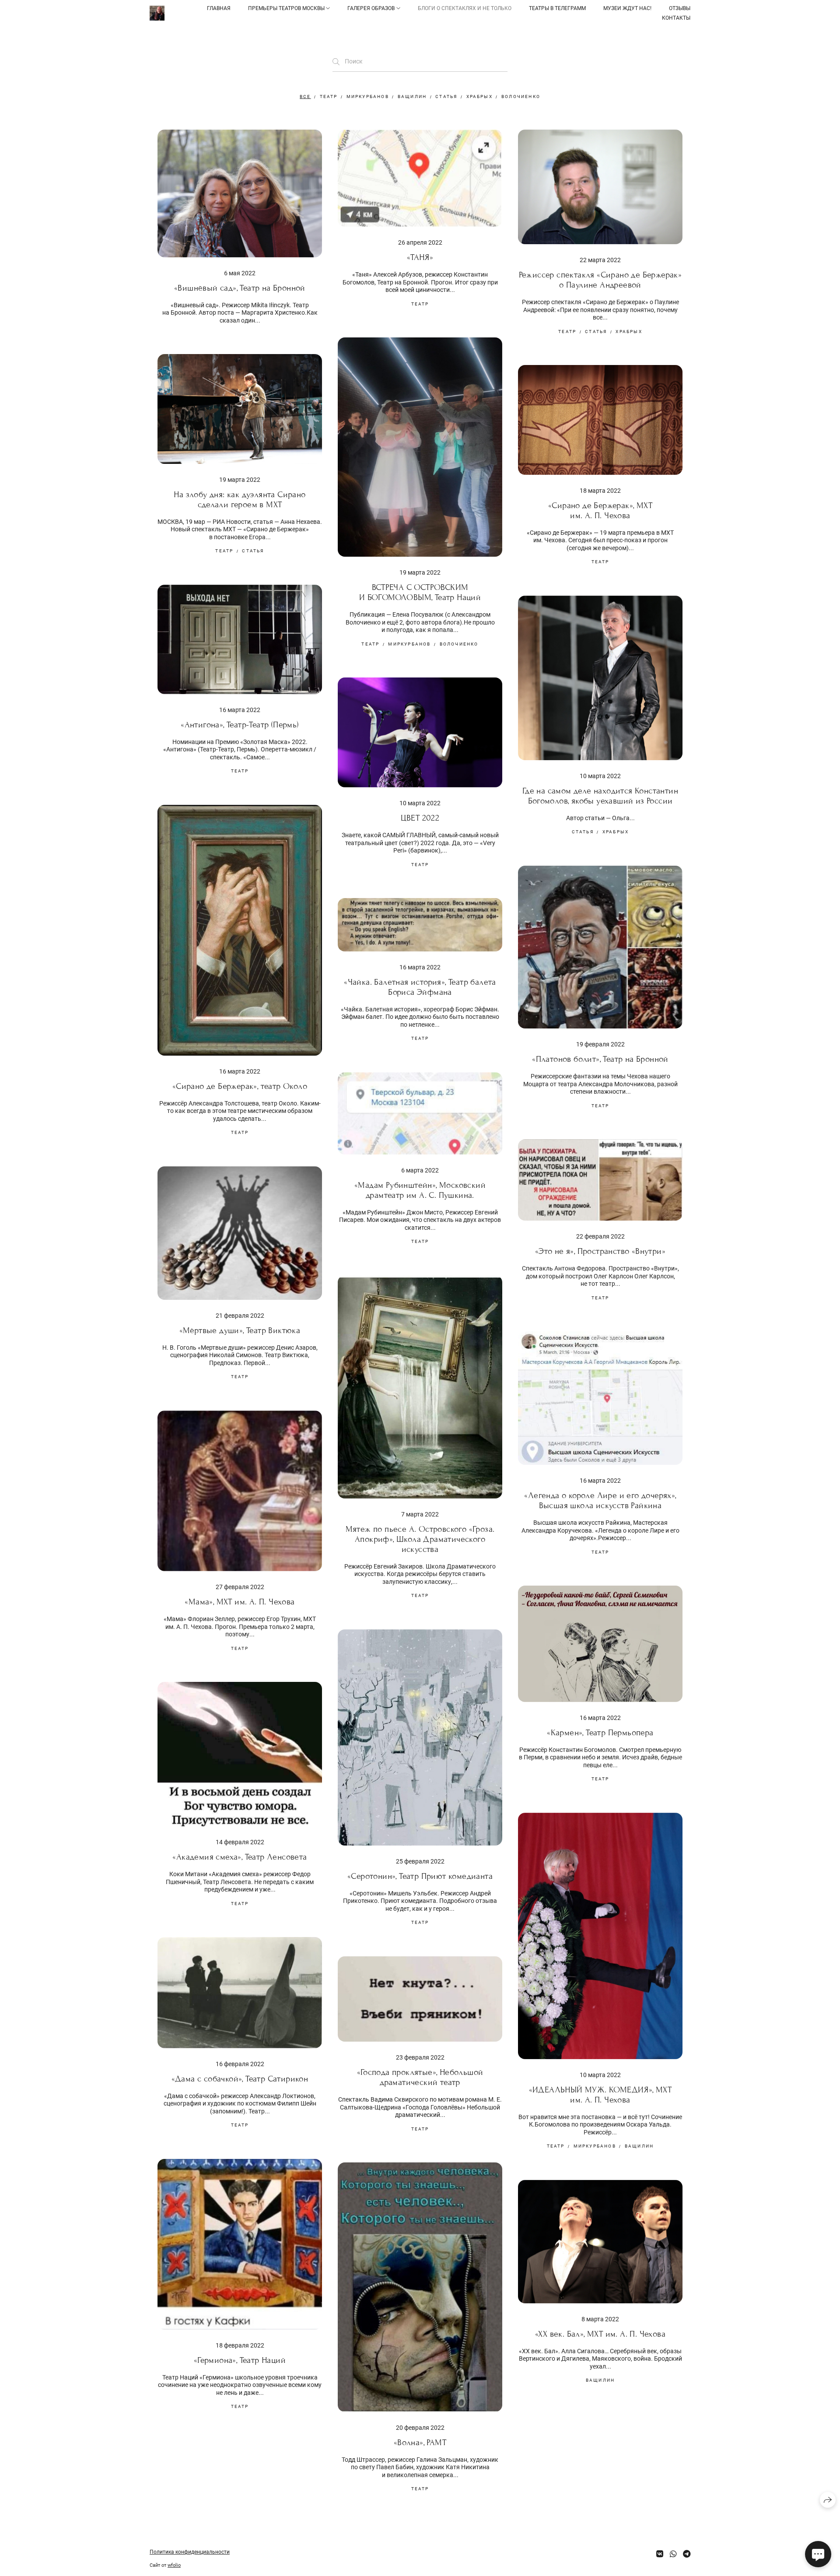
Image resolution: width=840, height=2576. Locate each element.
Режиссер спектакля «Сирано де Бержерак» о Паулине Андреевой (600, 280)
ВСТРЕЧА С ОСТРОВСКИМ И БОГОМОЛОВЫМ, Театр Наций (420, 592)
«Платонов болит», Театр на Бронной (600, 1059)
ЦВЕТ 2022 (420, 818)
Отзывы (680, 8)
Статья (446, 97)
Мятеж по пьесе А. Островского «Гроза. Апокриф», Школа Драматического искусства (420, 1539)
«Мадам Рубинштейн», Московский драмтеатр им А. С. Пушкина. (420, 1190)
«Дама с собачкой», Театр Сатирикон (240, 2079)
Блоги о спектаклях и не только (465, 8)
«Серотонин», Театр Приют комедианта (420, 1876)
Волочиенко (521, 97)
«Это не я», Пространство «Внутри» (600, 1251)
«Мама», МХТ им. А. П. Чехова (240, 1602)
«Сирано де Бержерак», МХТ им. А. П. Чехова (600, 510)
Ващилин (412, 97)
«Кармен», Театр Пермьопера (600, 1732)
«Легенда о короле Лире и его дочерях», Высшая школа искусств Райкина (600, 1500)
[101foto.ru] (157, 13)
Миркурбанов (368, 97)
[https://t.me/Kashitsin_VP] (687, 2554)
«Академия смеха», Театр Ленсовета (240, 1857)
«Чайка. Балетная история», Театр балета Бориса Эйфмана (420, 987)
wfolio (174, 2565)
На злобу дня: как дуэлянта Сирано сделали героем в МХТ (240, 499)
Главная (219, 8)
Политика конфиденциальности (190, 2552)
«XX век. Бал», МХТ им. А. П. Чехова (600, 2334)
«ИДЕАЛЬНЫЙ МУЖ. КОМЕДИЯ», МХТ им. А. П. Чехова (600, 2095)
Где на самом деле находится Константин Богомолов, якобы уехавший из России (600, 796)
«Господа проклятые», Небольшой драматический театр (420, 2077)
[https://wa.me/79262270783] (673, 2554)
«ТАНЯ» (420, 257)
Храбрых (479, 97)
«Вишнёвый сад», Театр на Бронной (240, 288)
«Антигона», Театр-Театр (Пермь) (240, 725)
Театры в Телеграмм (557, 8)
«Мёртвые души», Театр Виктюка (240, 1330)
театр (329, 97)
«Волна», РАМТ (420, 2442)
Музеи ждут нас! (627, 8)
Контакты (676, 18)
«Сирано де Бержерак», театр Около (240, 1086)
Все (305, 97)
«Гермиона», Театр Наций (240, 2360)
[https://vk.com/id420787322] (660, 2554)
